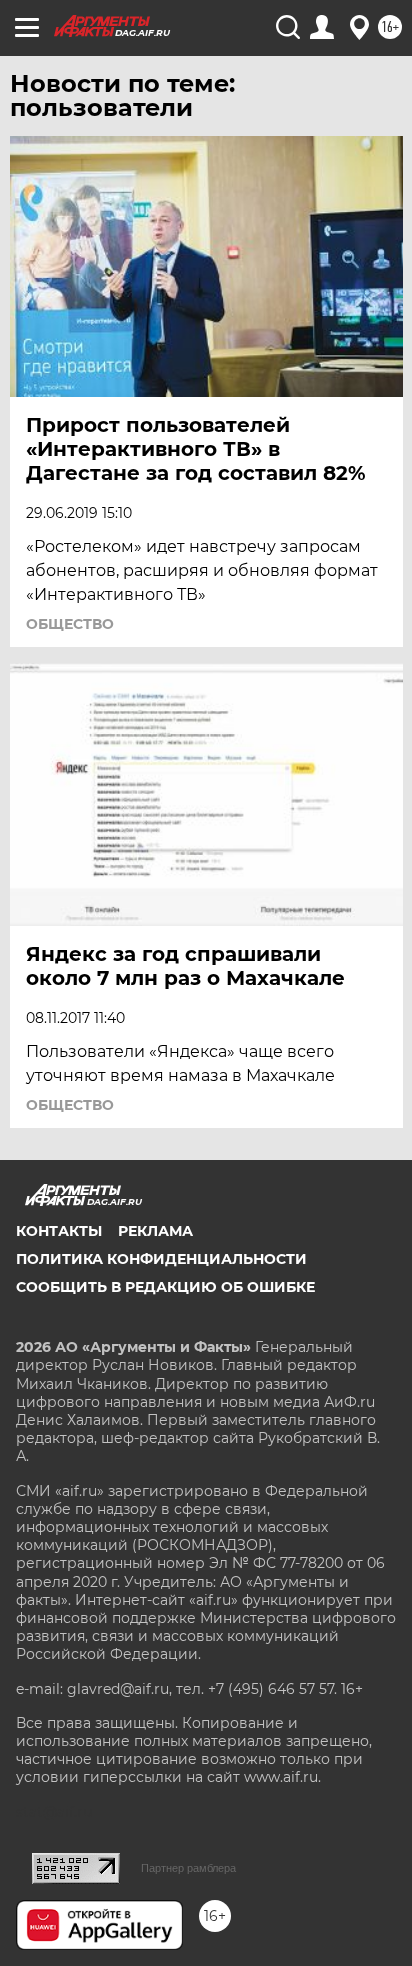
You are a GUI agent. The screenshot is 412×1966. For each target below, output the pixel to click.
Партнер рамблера (188, 1868)
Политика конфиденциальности (161, 1259)
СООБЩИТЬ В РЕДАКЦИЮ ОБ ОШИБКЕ (165, 1287)
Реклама (155, 1231)
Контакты (59, 1231)
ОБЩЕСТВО (70, 624)
